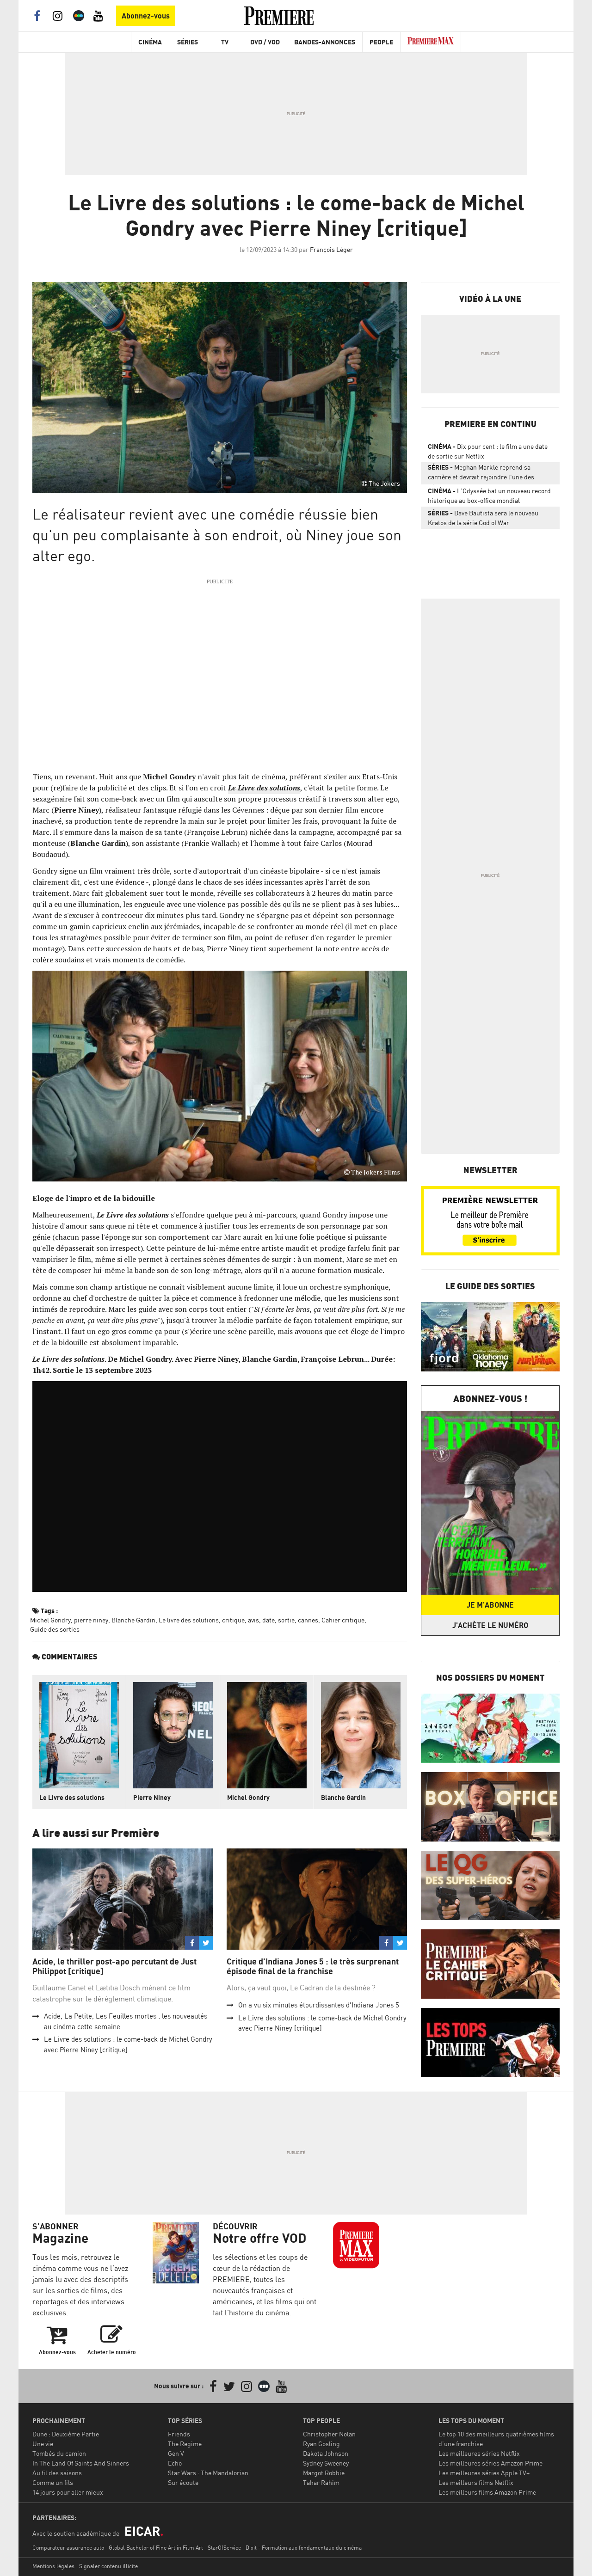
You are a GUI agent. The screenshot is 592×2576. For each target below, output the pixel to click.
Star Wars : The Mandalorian (208, 2473)
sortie (286, 1620)
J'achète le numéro (490, 1625)
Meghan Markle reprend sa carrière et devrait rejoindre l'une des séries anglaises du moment (481, 474)
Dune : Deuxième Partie (66, 2434)
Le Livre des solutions (72, 1797)
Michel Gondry (50, 1620)
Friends (179, 2434)
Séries (188, 42)
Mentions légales (53, 2566)
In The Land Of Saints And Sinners (81, 2463)
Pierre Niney (152, 1797)
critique (233, 1620)
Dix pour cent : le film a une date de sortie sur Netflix (488, 451)
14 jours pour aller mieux (68, 2492)
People (381, 42)
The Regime (185, 2444)
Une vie (43, 2444)
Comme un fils (53, 2482)
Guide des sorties (55, 1629)
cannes (308, 1620)
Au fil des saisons (57, 2473)
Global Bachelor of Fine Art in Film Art (156, 2548)
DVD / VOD (265, 42)
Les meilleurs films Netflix (476, 2482)
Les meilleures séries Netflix (479, 2453)
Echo (175, 2463)
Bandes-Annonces (325, 42)
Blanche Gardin (133, 1620)
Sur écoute (183, 2482)
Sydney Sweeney (326, 2463)
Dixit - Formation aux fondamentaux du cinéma (304, 2548)
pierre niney (91, 1620)
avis (253, 1620)
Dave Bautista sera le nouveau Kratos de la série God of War (483, 518)
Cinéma (150, 42)
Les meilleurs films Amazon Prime (487, 2492)
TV (225, 42)
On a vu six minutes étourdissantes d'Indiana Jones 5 (319, 2005)
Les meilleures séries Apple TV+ (484, 2473)
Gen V (176, 2453)
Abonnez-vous (146, 16)
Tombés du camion (59, 2453)
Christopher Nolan (329, 2434)
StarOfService (224, 2548)
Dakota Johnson (326, 2453)
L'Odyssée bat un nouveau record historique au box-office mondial (489, 496)
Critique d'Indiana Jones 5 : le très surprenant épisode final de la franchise (313, 1967)
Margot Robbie (324, 2473)
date (268, 1620)
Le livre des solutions (189, 1620)
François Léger (331, 249)
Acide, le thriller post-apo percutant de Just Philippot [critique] (114, 1967)
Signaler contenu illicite (108, 2566)
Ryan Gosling (321, 2444)
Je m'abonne (490, 1605)
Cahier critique (343, 1620)
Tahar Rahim (321, 2482)
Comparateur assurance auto (68, 2548)
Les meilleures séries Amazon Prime (490, 2463)
